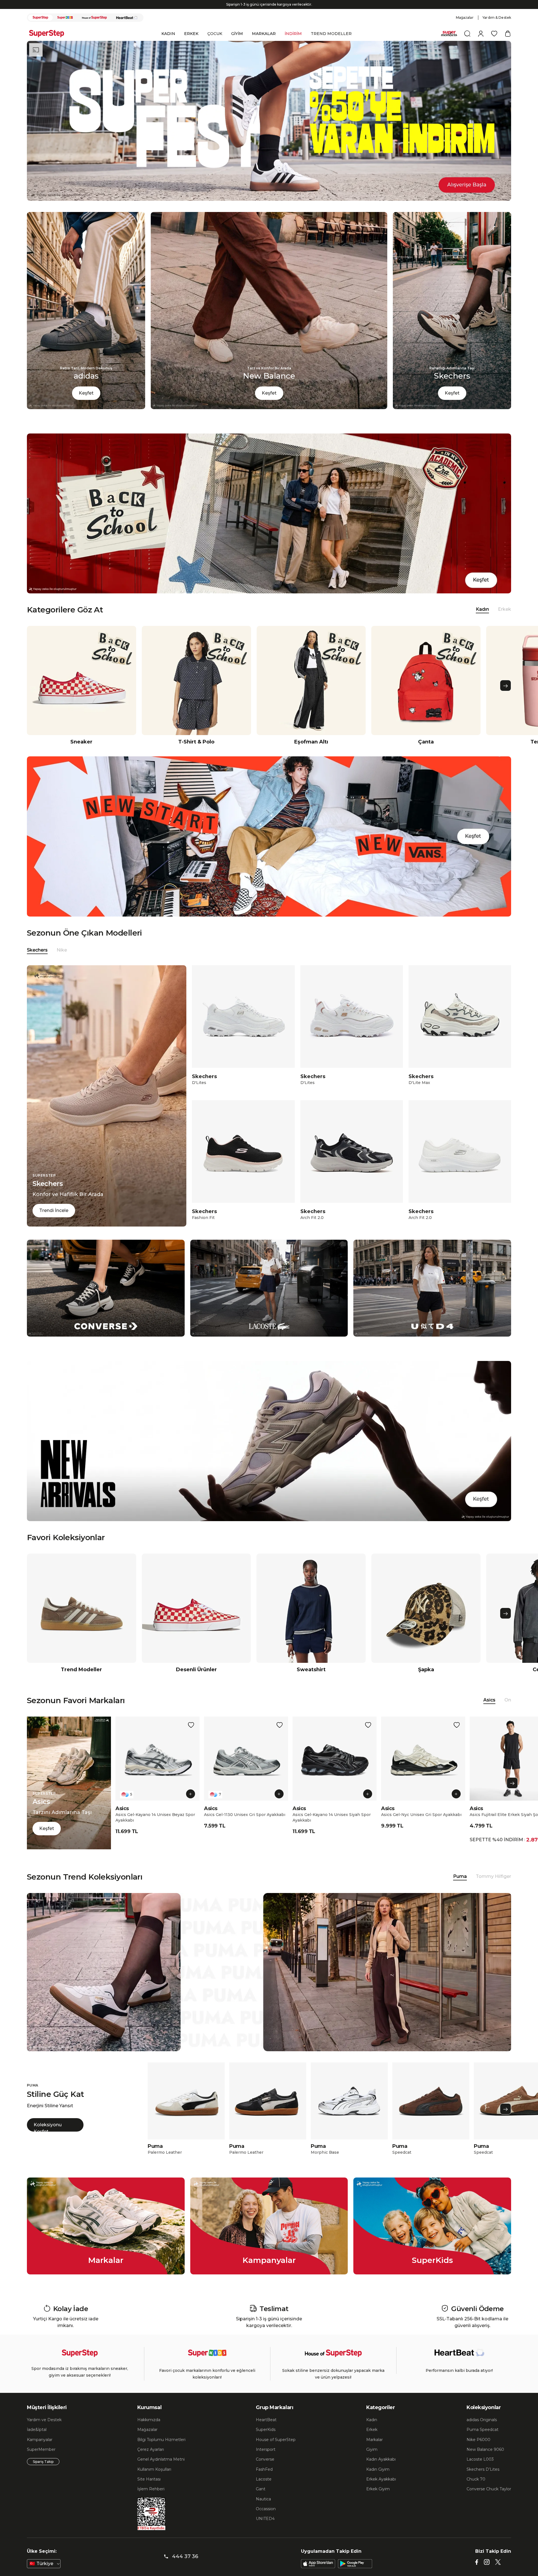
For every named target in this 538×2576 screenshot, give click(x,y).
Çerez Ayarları (151, 2459)
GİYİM (237, 43)
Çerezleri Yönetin (392, 2552)
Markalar (374, 2449)
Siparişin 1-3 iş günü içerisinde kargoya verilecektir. (269, 14)
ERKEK (191, 43)
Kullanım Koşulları (154, 2479)
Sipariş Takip (43, 2471)
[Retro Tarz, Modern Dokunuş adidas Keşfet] (86, 417)
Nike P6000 (478, 2449)
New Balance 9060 (485, 2459)
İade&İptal (37, 2439)
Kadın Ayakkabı (381, 2469)
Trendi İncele (54, 1220)
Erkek (505, 619)
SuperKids (266, 2439)
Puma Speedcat (483, 2439)
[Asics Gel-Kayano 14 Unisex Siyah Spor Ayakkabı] (335, 1768)
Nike (62, 960)
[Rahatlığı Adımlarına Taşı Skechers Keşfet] (452, 417)
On (508, 1710)
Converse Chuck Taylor (489, 2499)
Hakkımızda (149, 2430)
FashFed (264, 2479)
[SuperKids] (65, 27)
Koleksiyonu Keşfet (48, 2137)
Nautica (263, 2509)
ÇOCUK (215, 43)
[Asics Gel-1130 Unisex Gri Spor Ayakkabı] (246, 1768)
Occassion (266, 2519)
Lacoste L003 (480, 2469)
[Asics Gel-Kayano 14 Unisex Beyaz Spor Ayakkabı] (157, 1768)
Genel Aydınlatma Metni (161, 2469)
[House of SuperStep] (94, 27)
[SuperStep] (40, 27)
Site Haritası (149, 2489)
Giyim (372, 2459)
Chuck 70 (476, 2489)
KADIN (168, 43)
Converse (265, 2469)
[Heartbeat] (127, 27)
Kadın (372, 2430)
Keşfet (86, 403)
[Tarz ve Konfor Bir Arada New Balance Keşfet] (269, 417)
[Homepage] (49, 43)
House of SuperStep (276, 2449)
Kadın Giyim (378, 2479)
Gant (261, 2499)
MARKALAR (264, 43)
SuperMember (41, 2459)
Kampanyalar (40, 2449)
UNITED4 (265, 2528)
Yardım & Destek (497, 27)
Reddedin (195, 2559)
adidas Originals (482, 2430)
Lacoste (264, 2489)
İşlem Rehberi (151, 2499)
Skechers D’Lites (483, 2479)
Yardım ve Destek (44, 2430)
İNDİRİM (293, 43)
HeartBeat (266, 2430)
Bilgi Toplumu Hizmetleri (161, 2449)
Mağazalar (465, 27)
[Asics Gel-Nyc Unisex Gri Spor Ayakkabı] (423, 1768)
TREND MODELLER (331, 43)
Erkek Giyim (378, 2499)
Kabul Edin (432, 2552)
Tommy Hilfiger (493, 1886)
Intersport (266, 2459)
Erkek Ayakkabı (381, 2489)
